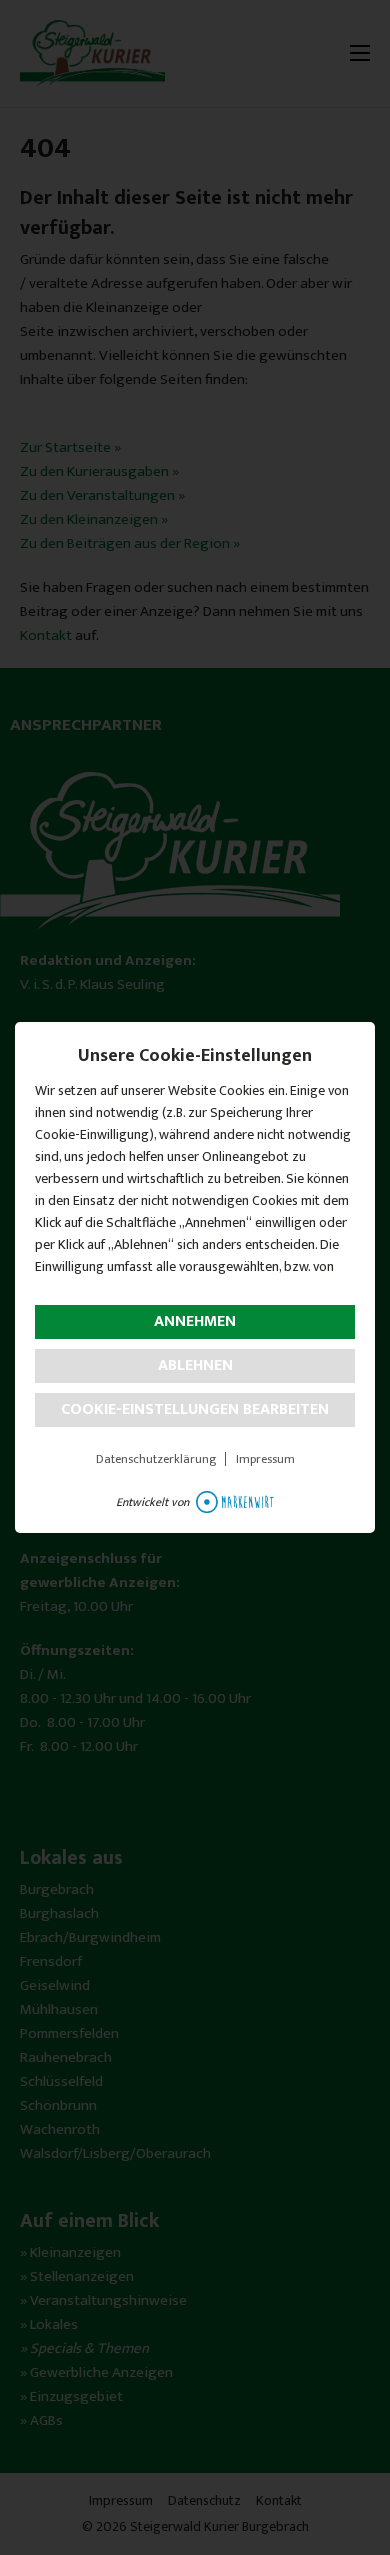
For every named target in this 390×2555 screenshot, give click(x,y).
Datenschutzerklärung (156, 1459)
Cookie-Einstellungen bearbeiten (195, 1409)
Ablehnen (195, 1365)
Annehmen (195, 1321)
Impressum (265, 1459)
